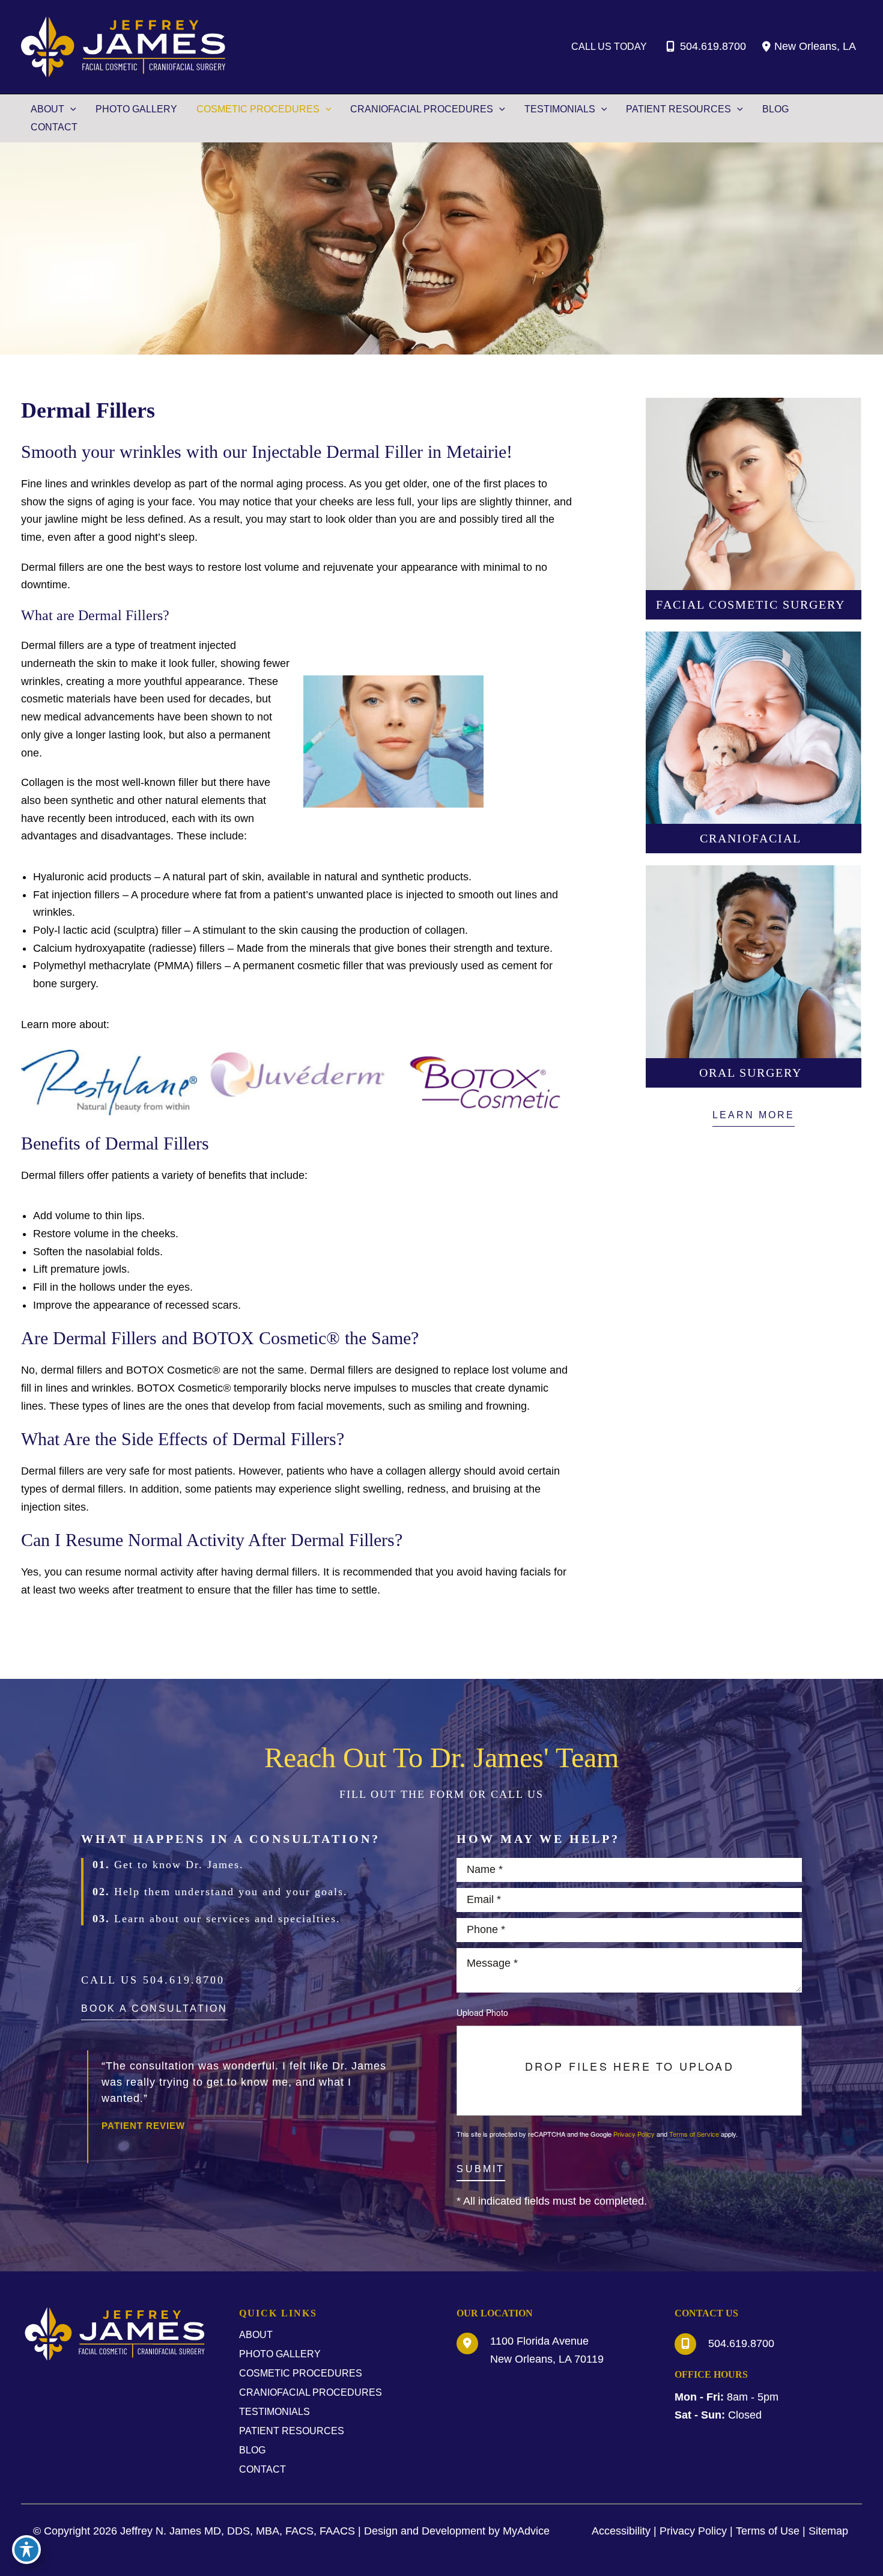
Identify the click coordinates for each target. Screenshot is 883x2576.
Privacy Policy (634, 2134)
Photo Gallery (280, 2354)
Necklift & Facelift (754, 459)
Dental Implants (754, 979)
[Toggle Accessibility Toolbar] (26, 2550)
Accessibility (621, 2531)
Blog (252, 2450)
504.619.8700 (713, 46)
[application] (70, 109)
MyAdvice (526, 2531)
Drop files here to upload (630, 2066)
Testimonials (275, 2412)
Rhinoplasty (754, 512)
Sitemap (828, 2531)
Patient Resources (292, 2431)
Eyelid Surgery (754, 565)
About (256, 2335)
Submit (481, 2169)
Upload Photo (482, 2012)
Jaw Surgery (754, 693)
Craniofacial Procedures (311, 2392)
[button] (754, 1119)
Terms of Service (694, 2134)
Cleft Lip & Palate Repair (754, 745)
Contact (262, 2469)
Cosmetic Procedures (301, 2373)
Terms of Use (768, 2531)
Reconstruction (754, 798)
